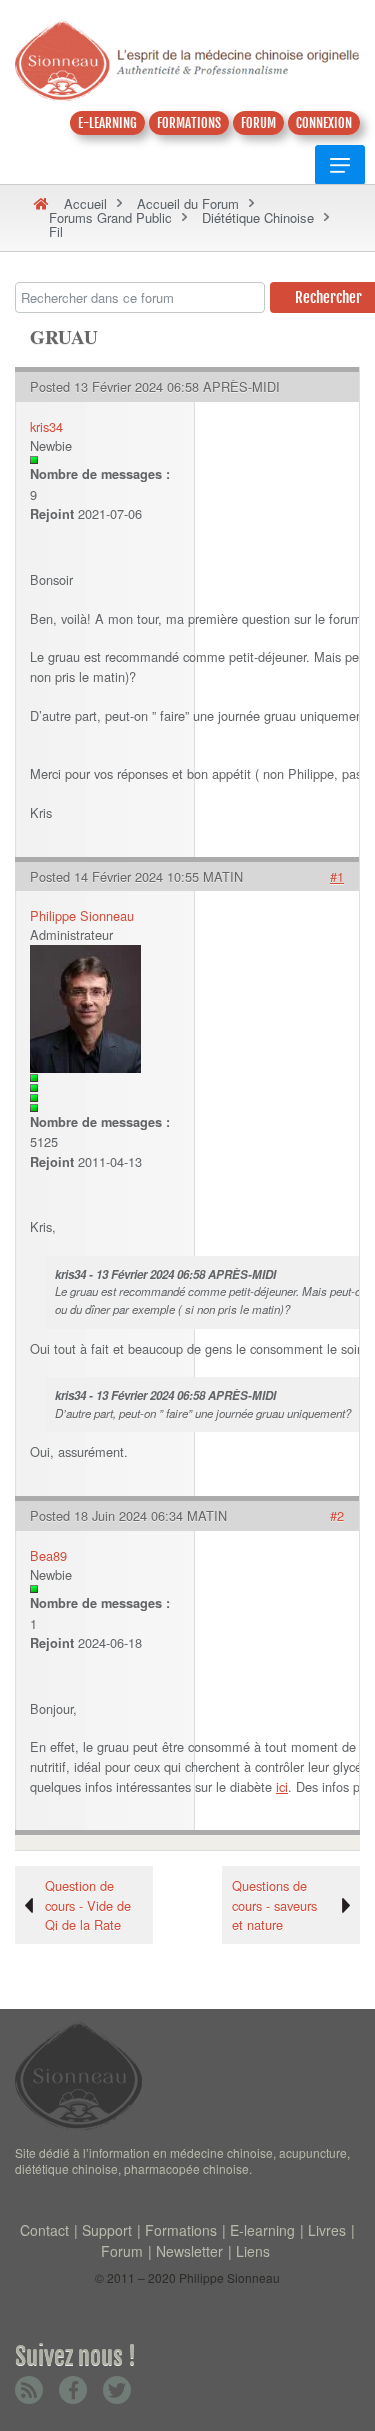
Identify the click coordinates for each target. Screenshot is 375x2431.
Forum (122, 2251)
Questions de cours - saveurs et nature (274, 1904)
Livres (327, 2230)
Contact (44, 2230)
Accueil (85, 203)
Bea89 (48, 1555)
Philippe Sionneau (82, 915)
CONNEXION (324, 123)
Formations (181, 2230)
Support (107, 2230)
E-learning (262, 2230)
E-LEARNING (107, 123)
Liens (253, 2251)
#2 (337, 1515)
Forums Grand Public (110, 217)
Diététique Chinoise (258, 217)
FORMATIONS (189, 123)
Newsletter (189, 2251)
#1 (337, 876)
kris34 (46, 426)
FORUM (258, 123)
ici (282, 1786)
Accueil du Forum (188, 203)
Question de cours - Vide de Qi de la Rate (88, 1904)
